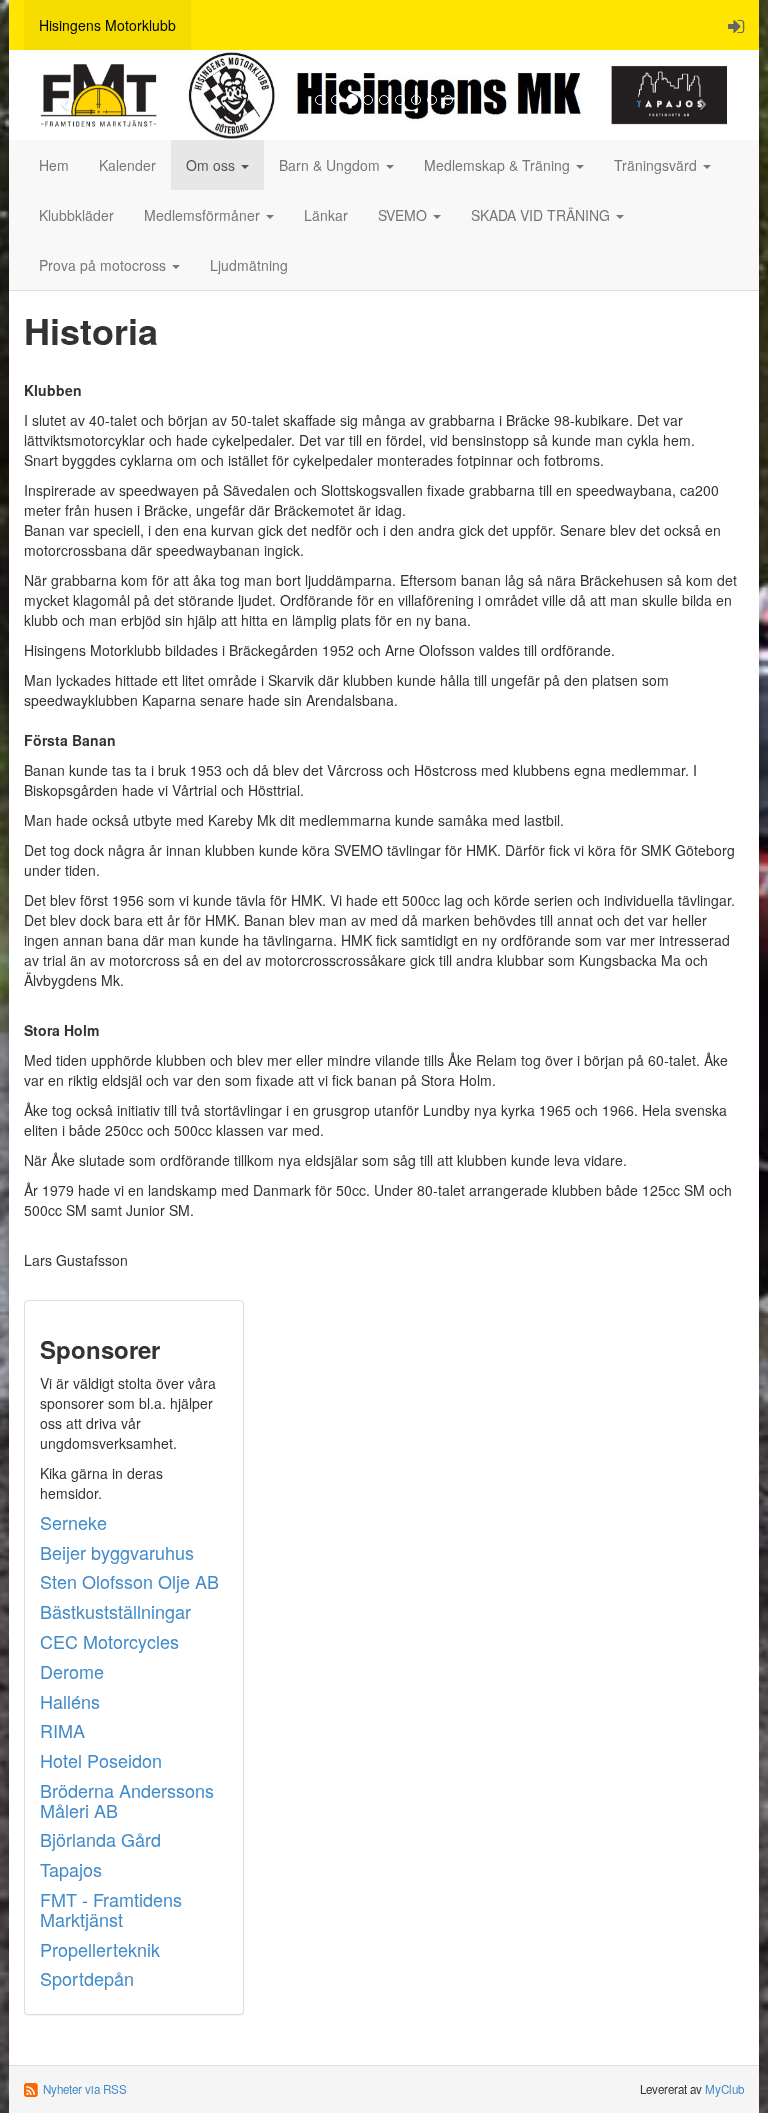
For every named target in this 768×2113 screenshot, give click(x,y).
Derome (72, 1671)
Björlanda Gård (100, 1839)
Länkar (326, 215)
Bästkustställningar (115, 1611)
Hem (54, 165)
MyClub (724, 2089)
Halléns (70, 1701)
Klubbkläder (76, 215)
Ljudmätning (249, 265)
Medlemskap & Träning (499, 165)
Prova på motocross (104, 265)
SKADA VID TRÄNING (542, 215)
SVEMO (404, 215)
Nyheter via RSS (85, 2089)
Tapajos (71, 1869)
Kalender (127, 165)
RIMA (62, 1730)
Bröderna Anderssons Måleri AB (127, 1800)
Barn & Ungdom (331, 165)
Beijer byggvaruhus (117, 1552)
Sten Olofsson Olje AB (129, 1581)
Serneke (73, 1522)
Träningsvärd (657, 165)
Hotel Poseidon (101, 1760)
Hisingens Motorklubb (107, 25)
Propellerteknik (100, 1949)
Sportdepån (87, 1978)
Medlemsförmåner (204, 215)
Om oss (212, 165)
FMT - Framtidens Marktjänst (111, 1909)
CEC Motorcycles (109, 1641)
